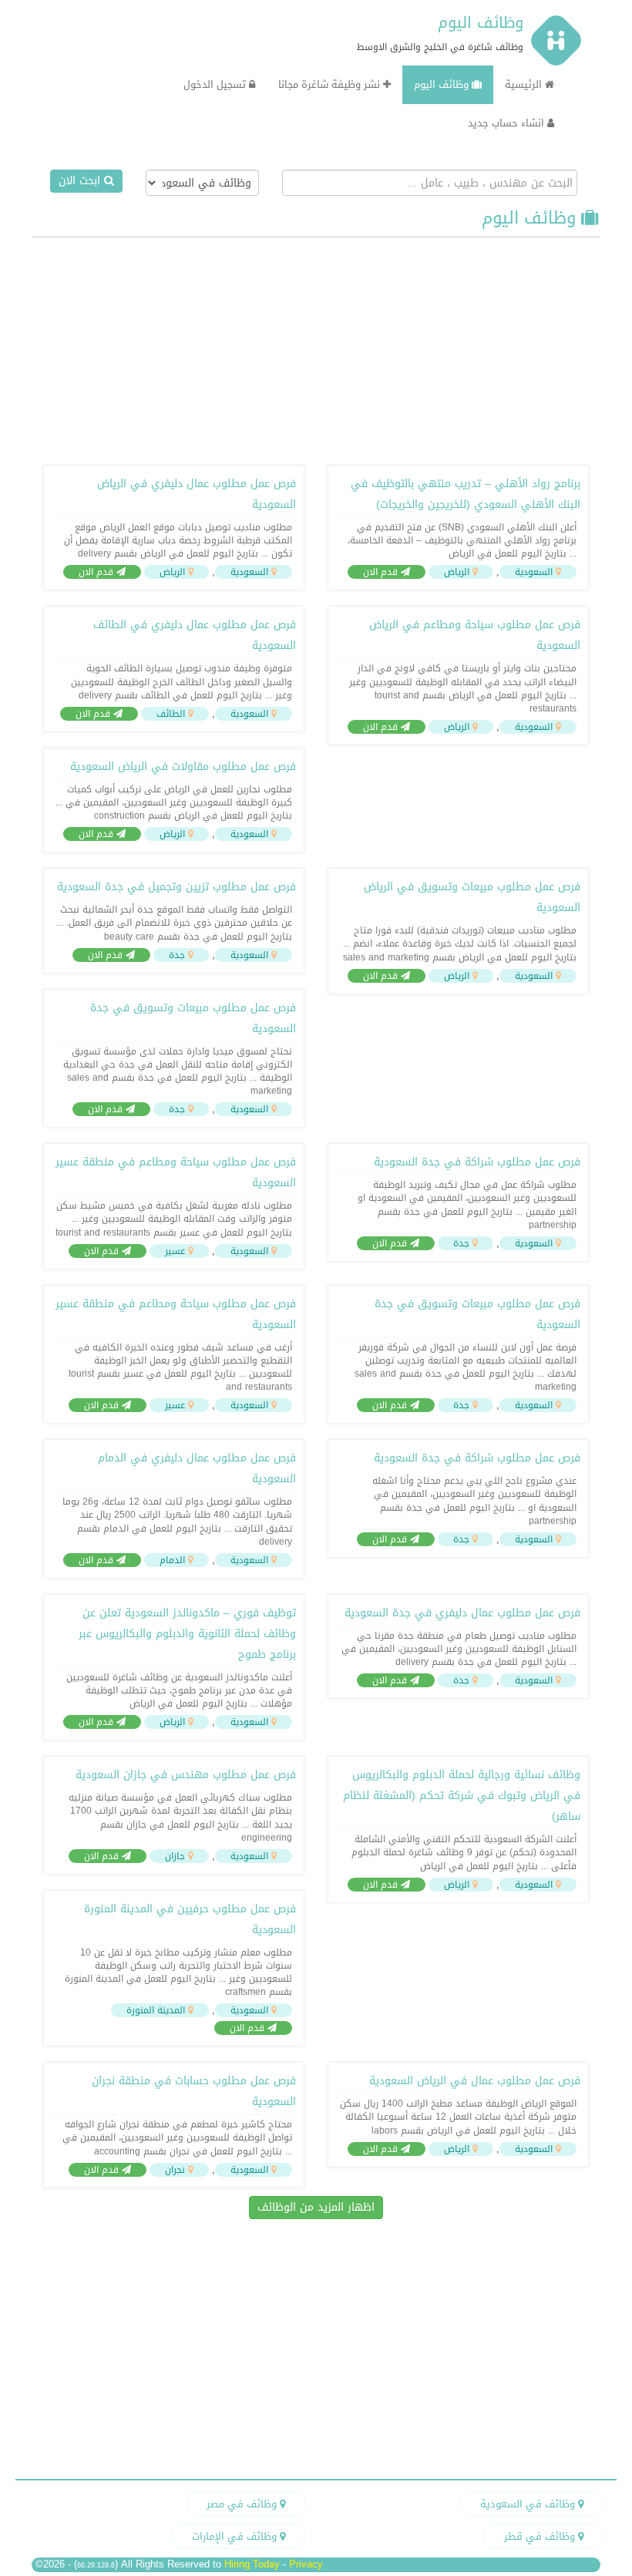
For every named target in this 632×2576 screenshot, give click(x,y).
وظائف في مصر (243, 2504)
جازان (175, 1856)
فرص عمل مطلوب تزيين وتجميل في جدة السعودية (176, 887)
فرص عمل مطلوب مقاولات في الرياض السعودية (183, 767)
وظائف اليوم (481, 22)
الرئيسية (525, 84)
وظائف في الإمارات (236, 2536)
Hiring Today (252, 2564)
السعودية (534, 572)
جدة (177, 955)
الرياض (457, 572)
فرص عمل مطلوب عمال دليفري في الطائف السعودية (195, 635)
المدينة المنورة (156, 2010)
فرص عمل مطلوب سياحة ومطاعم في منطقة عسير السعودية (176, 1172)
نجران (175, 2170)
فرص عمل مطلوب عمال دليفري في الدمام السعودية (197, 1468)
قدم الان (382, 572)
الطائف (171, 714)
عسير (175, 1251)
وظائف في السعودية (529, 2504)
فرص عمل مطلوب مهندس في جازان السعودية (186, 1775)
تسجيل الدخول (216, 84)
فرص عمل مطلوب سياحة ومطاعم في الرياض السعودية (475, 635)
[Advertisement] (316, 349)
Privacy (306, 2564)
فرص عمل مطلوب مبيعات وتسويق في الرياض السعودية (472, 897)
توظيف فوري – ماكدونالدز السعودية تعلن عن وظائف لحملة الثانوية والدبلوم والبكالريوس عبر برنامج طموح (187, 1634)
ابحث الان (81, 181)
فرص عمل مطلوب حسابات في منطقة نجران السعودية (194, 2091)
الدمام (172, 1560)
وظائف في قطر (541, 2536)
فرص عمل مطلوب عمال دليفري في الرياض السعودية (197, 494)
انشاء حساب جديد (508, 123)
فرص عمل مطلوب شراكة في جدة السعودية (477, 1162)
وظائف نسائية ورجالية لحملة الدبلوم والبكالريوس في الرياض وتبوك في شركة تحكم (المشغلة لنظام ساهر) (462, 1796)
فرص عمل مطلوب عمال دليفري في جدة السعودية (462, 1613)
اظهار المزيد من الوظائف (316, 2207)
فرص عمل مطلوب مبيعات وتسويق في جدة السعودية (193, 1018)
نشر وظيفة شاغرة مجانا (331, 84)
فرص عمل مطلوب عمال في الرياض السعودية (475, 2081)
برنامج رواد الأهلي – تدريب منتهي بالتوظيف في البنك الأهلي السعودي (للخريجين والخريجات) (466, 494)
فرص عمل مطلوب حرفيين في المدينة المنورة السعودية (190, 1919)
